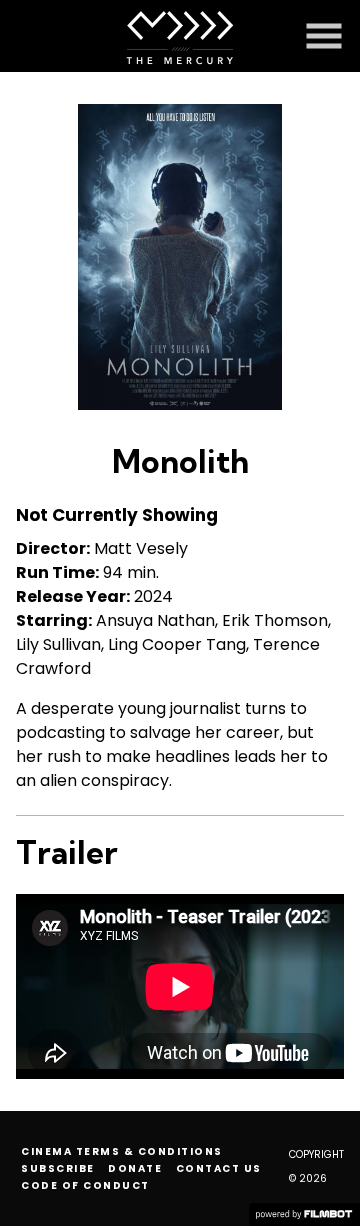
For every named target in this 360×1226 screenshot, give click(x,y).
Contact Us (219, 1168)
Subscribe (58, 1168)
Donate (135, 1168)
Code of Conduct (85, 1185)
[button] (324, 36)
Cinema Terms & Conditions (122, 1151)
